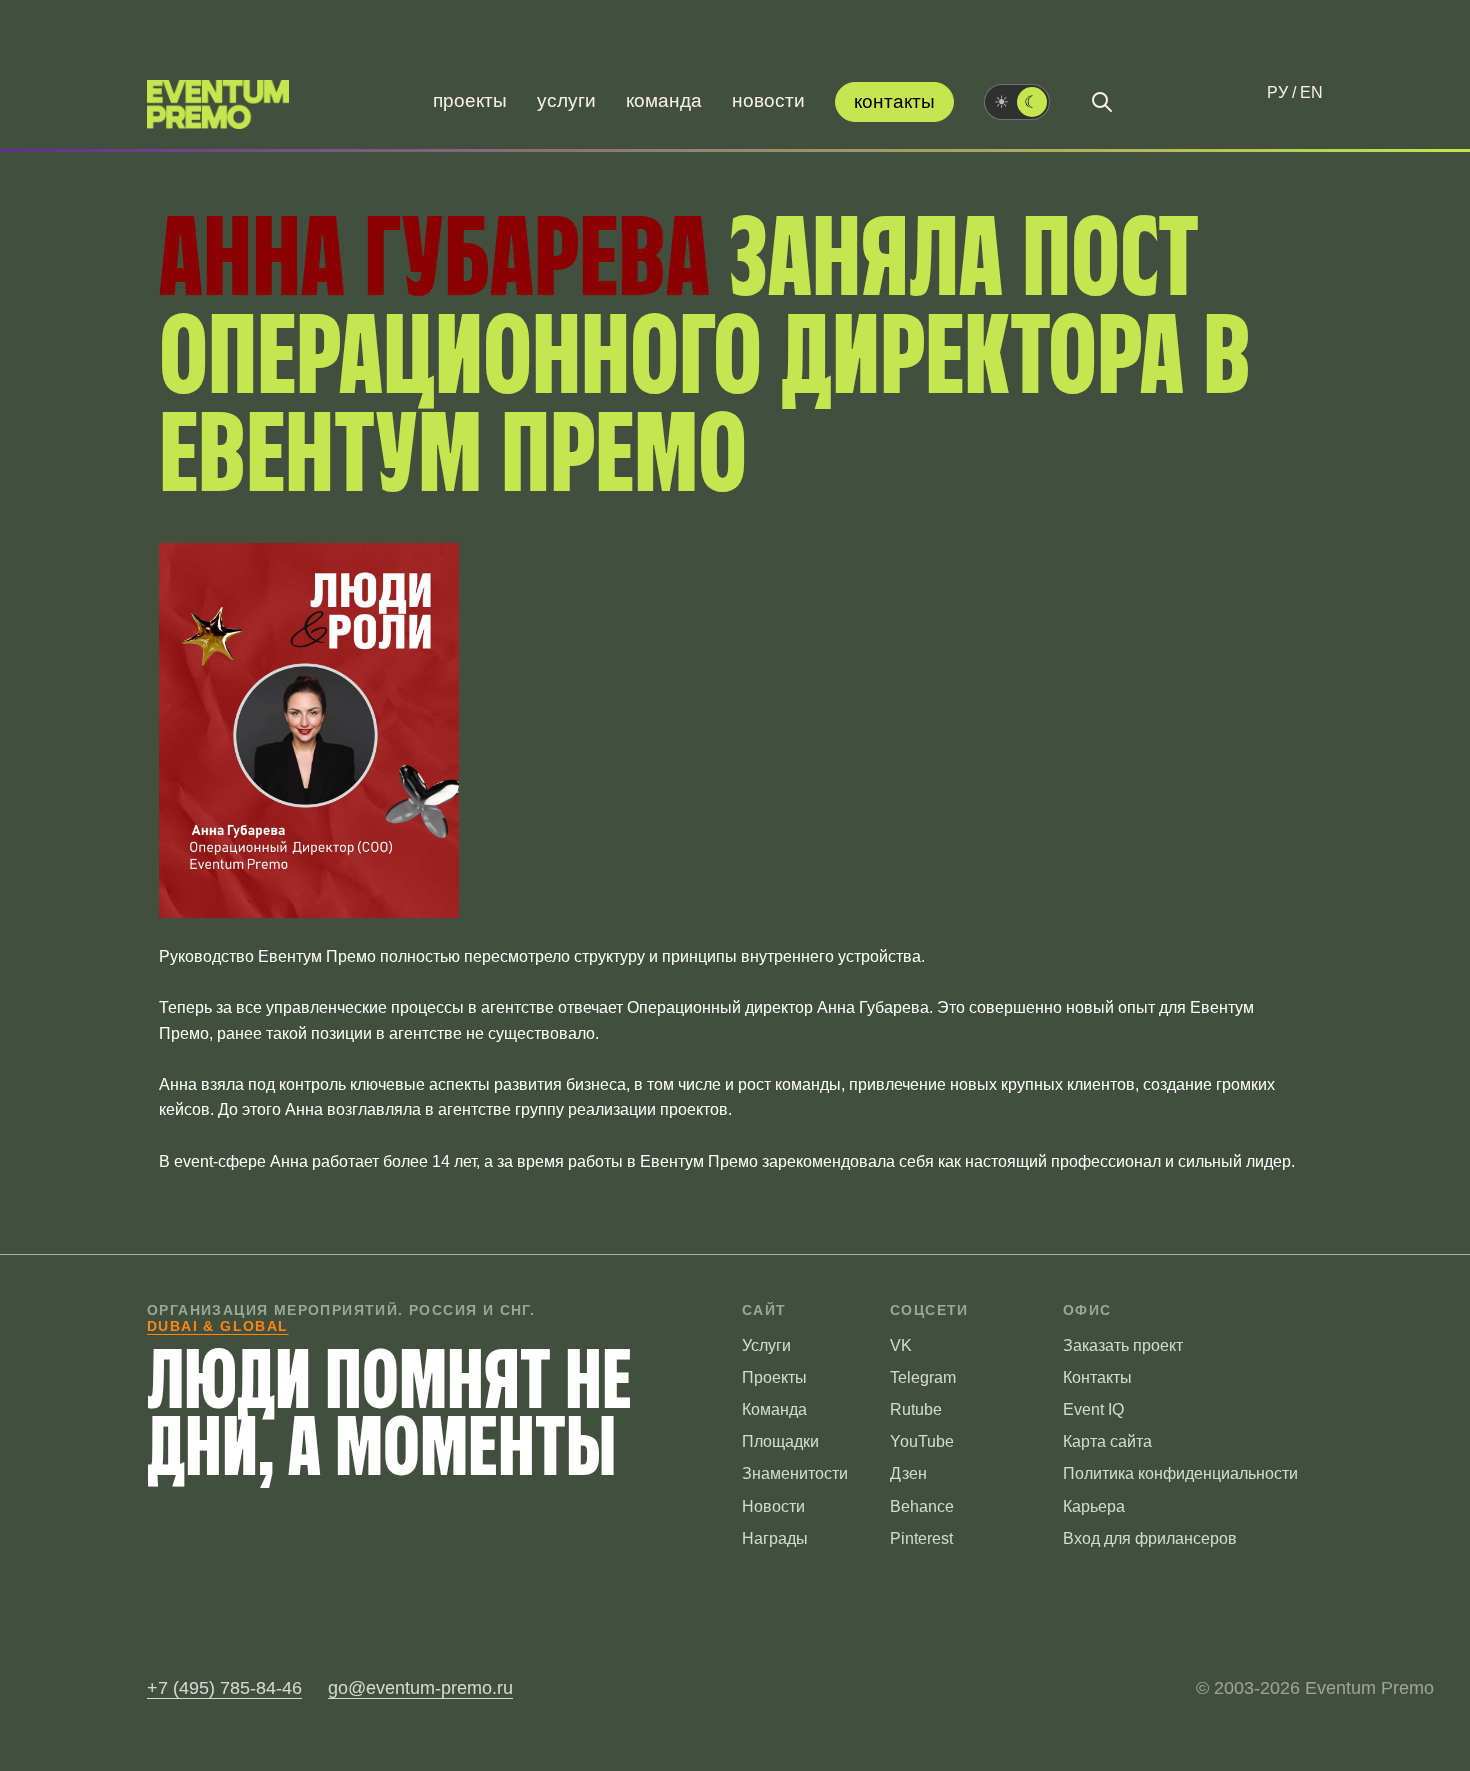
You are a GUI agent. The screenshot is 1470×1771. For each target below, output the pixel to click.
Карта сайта (1107, 1441)
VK (901, 1345)
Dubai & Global (218, 1326)
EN (1311, 92)
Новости (768, 100)
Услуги (566, 100)
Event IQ (1093, 1409)
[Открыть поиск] (1102, 102)
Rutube (916, 1409)
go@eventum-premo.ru (420, 1688)
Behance (922, 1506)
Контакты (894, 101)
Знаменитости (795, 1473)
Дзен (908, 1473)
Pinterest (921, 1538)
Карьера (1094, 1506)
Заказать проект (1123, 1345)
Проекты (470, 100)
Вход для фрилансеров (1150, 1538)
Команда (664, 100)
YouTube (922, 1441)
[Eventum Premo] (218, 104)
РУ (1277, 92)
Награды (775, 1538)
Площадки (780, 1441)
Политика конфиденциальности (1180, 1473)
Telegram (923, 1377)
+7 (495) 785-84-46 (224, 1688)
